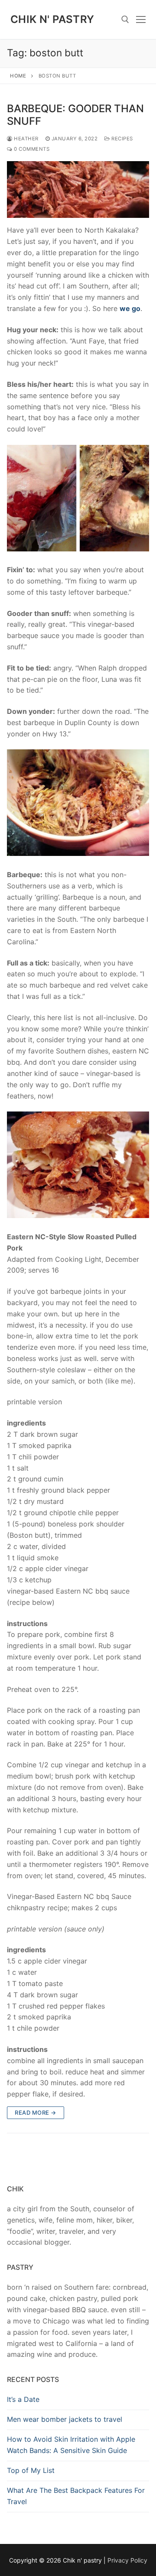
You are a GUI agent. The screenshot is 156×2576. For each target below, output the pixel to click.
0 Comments (31, 149)
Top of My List (31, 2470)
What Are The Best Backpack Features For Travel (76, 2496)
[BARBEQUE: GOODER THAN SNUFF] (78, 190)
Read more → (36, 2113)
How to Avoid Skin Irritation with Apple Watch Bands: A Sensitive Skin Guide (71, 2445)
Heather (26, 139)
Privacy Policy (127, 2560)
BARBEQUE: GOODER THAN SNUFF (75, 115)
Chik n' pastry (52, 19)
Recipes (122, 139)
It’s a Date (23, 2399)
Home (18, 76)
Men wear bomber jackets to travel (65, 2419)
